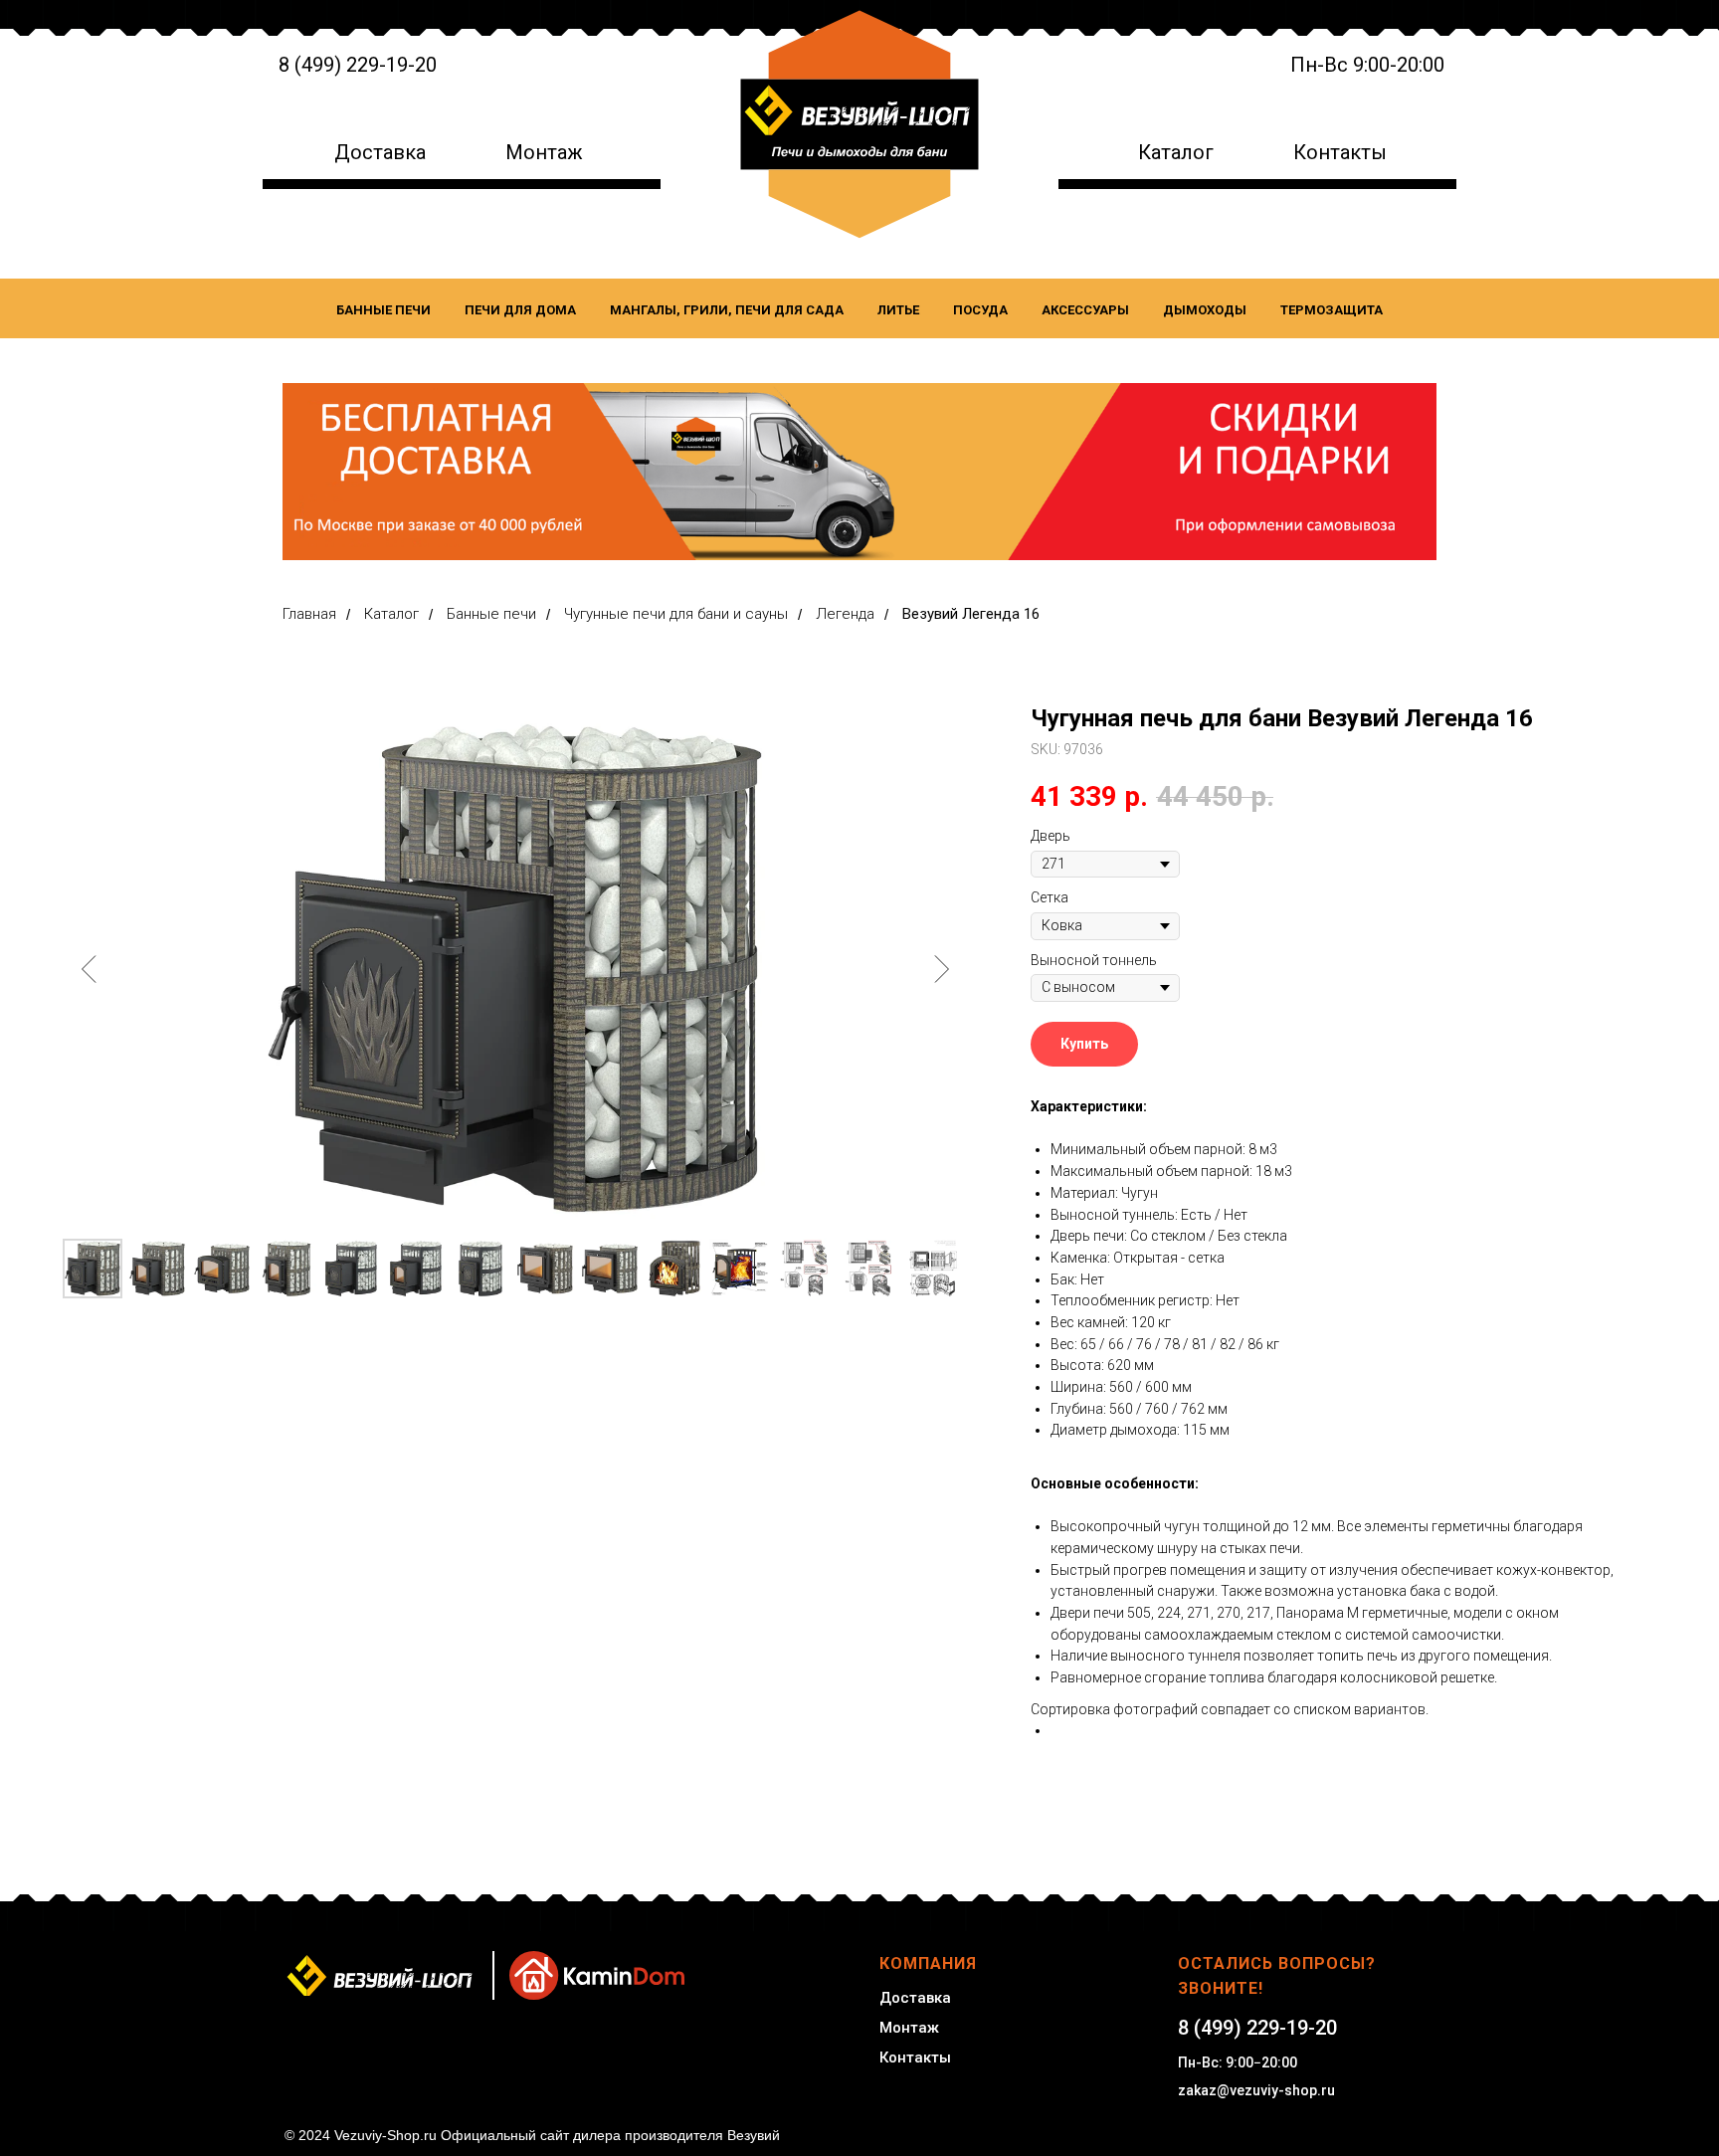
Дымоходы (1205, 310)
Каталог (1176, 152)
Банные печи (383, 310)
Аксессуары (1085, 310)
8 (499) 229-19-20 (358, 65)
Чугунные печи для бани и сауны (676, 614)
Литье (898, 310)
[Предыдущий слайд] (90, 969)
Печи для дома (520, 310)
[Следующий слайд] (941, 969)
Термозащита (1332, 310)
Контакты (1340, 152)
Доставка (380, 152)
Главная (309, 614)
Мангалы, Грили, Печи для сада (727, 310)
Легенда (845, 614)
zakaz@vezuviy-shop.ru (1256, 2090)
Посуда (980, 310)
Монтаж (544, 152)
